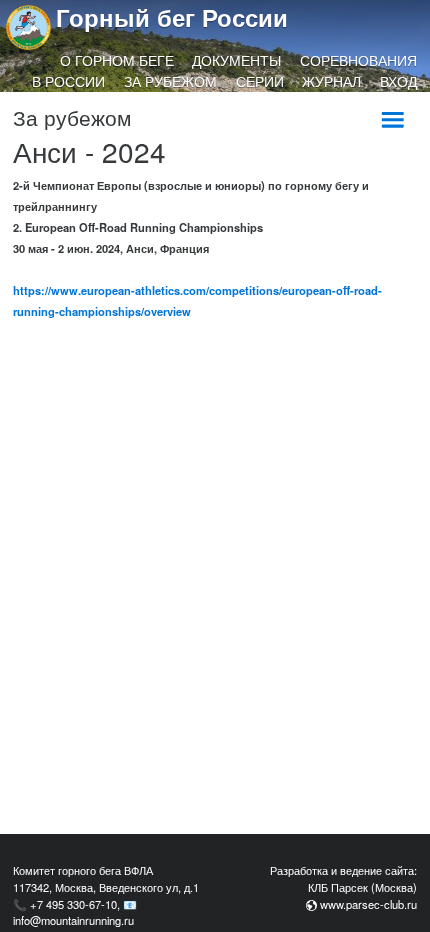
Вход (398, 81)
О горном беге (117, 60)
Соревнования (358, 60)
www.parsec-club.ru (368, 904)
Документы (236, 60)
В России (68, 81)
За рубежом (170, 81)
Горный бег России (172, 17)
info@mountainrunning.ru (73, 920)
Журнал (331, 81)
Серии (260, 81)
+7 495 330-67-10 (73, 904)
